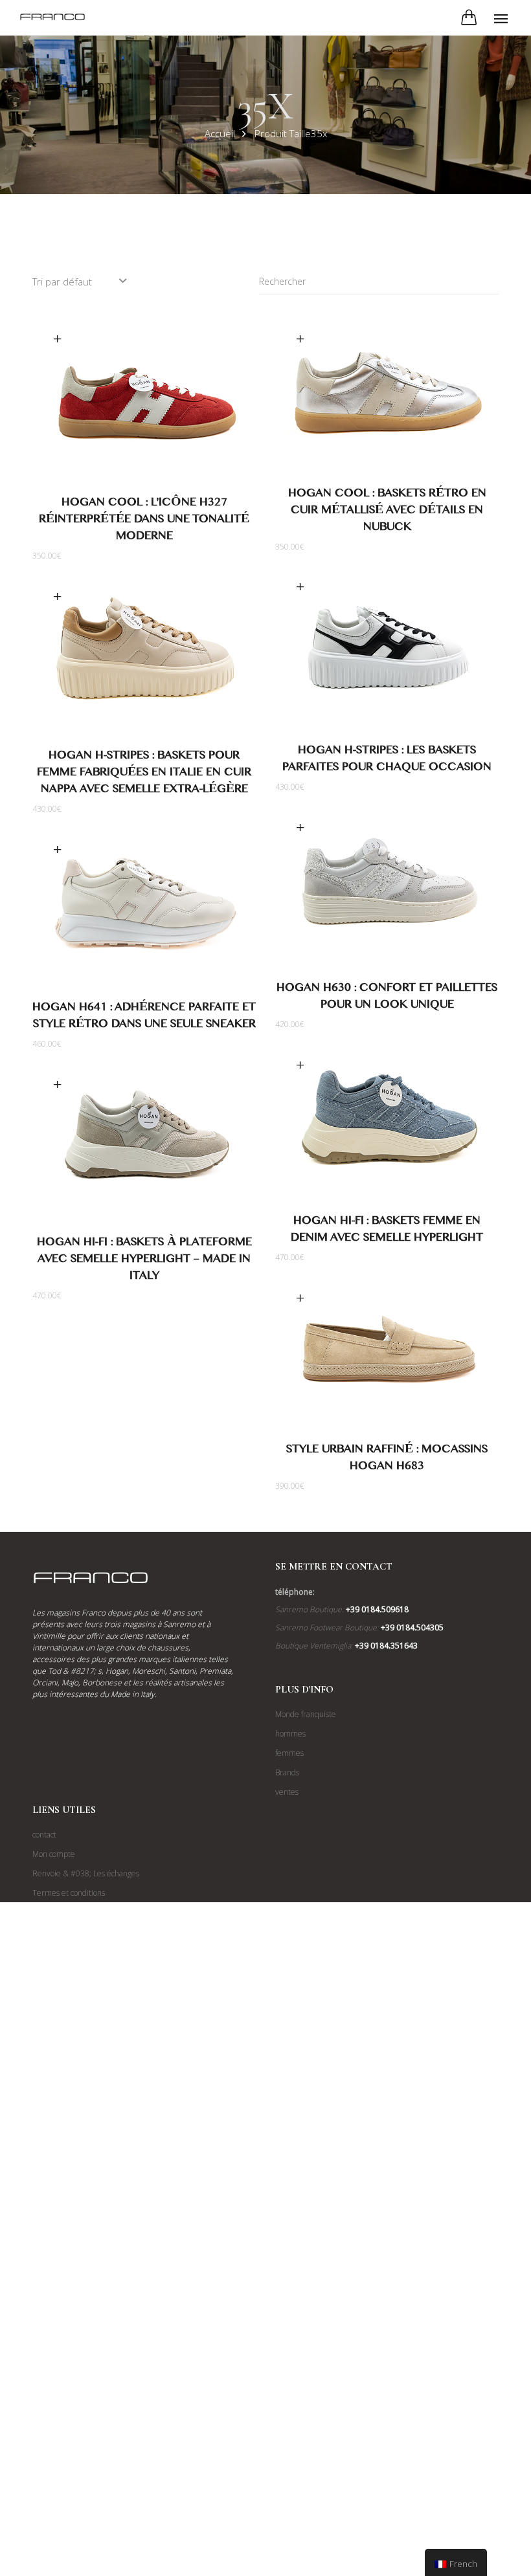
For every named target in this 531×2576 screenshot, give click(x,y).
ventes (287, 1792)
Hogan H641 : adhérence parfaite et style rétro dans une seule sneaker (144, 1018)
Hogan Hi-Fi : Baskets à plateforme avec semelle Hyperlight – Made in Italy (144, 1261)
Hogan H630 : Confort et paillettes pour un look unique (387, 998)
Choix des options (57, 339)
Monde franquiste (306, 1714)
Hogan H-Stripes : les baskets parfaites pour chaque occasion (387, 761)
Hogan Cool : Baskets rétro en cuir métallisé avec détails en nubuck (387, 512)
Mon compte (54, 1854)
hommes (290, 1734)
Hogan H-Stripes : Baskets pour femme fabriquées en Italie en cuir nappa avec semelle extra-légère (144, 774)
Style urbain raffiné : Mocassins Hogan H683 (387, 1460)
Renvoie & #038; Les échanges (86, 1873)
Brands (287, 1772)
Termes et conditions (69, 1893)
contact (44, 1835)
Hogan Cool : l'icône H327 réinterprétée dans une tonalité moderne (144, 521)
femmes (289, 1753)
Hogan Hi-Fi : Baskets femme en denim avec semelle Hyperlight (387, 1231)
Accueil (220, 133)
